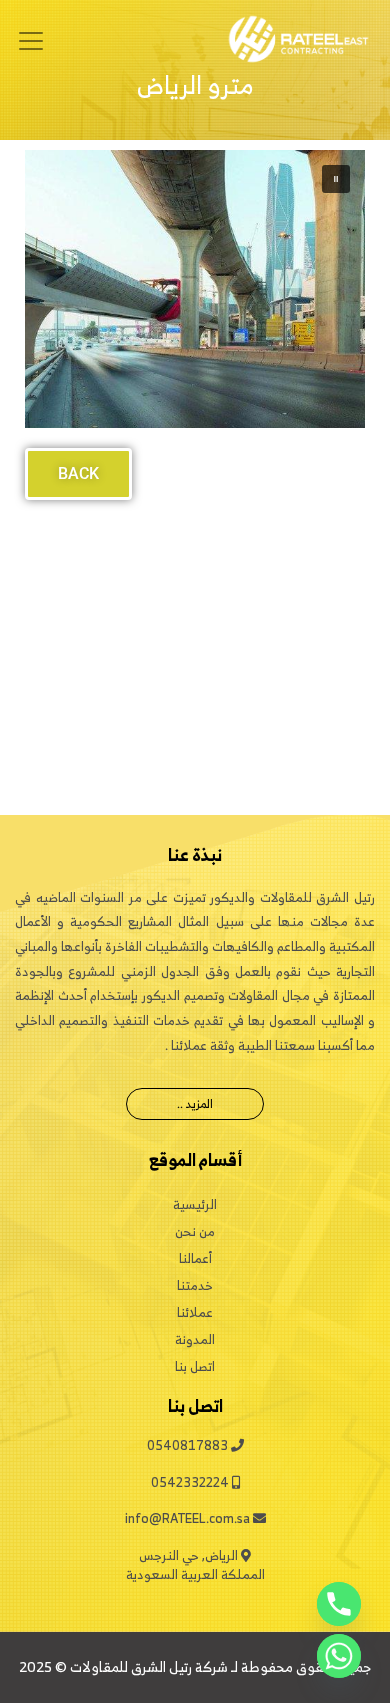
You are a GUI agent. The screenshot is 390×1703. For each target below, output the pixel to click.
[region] (195, 289)
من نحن (195, 1231)
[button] (336, 179)
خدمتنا (195, 1285)
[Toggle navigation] (31, 41)
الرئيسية (195, 1204)
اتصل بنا (195, 1366)
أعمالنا (195, 1258)
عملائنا (195, 1312)
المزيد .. (195, 1103)
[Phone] (339, 1604)
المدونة (195, 1339)
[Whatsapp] (339, 1656)
